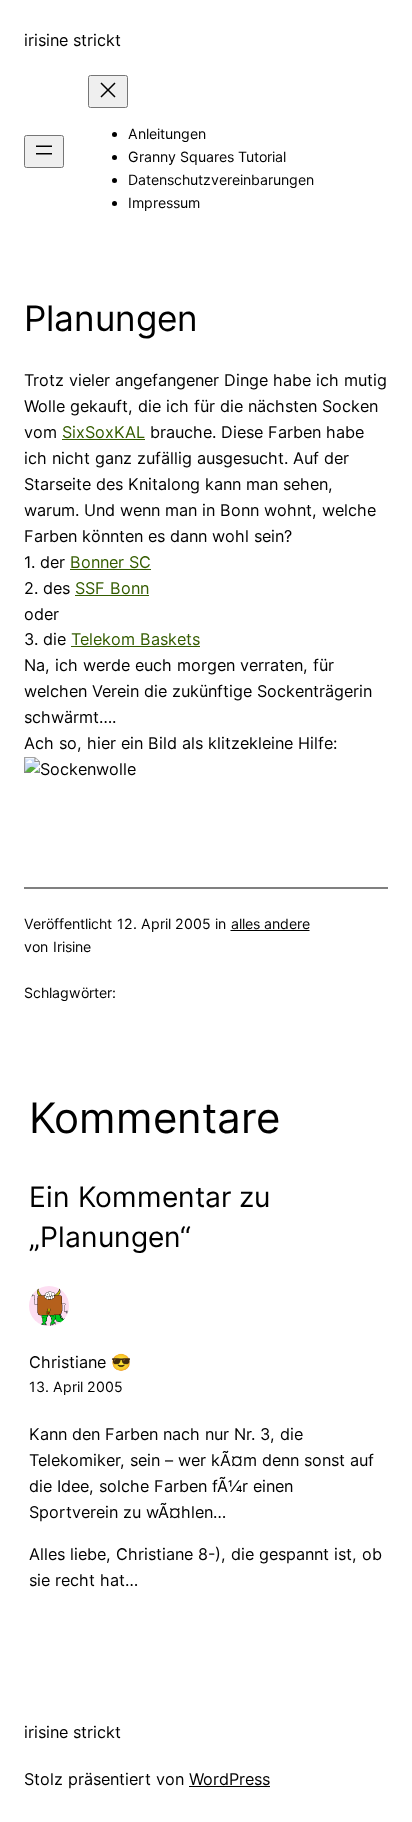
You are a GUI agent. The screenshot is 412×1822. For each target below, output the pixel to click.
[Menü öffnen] (44, 151)
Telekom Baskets (135, 639)
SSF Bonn (112, 588)
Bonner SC (110, 562)
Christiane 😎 (80, 1362)
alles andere (270, 923)
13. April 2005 (76, 1386)
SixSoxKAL (103, 432)
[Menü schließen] (108, 91)
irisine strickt (72, 40)
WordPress (229, 1779)
